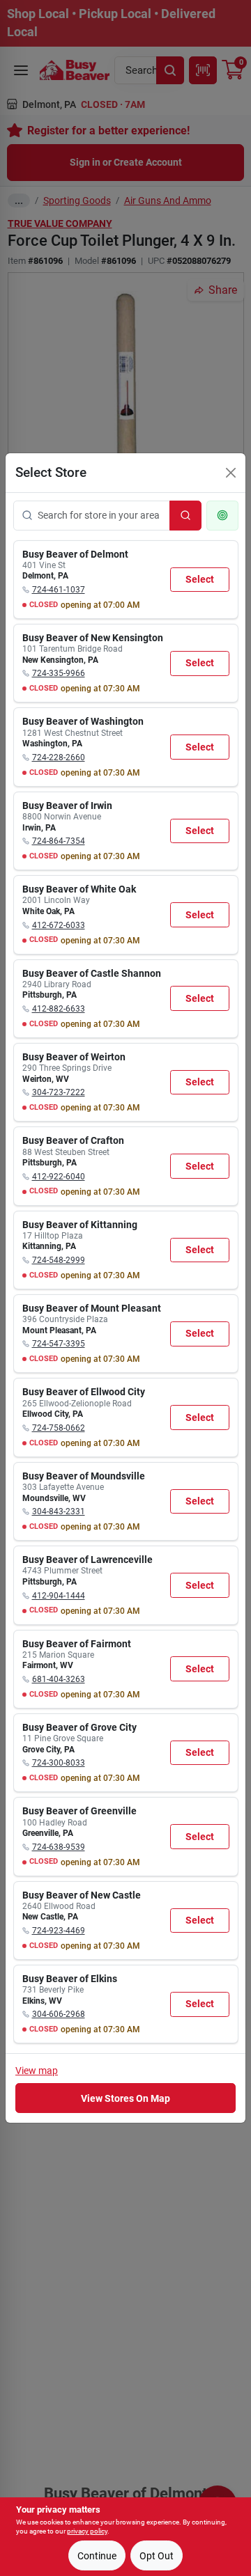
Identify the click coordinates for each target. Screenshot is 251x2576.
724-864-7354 (59, 841)
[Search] (185, 516)
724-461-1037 (59, 590)
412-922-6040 (59, 1177)
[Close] (231, 473)
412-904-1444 (59, 1596)
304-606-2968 (59, 2014)
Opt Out (157, 2556)
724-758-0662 (59, 1428)
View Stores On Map (125, 2098)
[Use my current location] (222, 516)
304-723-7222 (59, 1092)
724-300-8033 (59, 1763)
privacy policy (87, 2531)
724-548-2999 (59, 1260)
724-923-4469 (59, 1931)
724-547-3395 (59, 1344)
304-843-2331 (59, 1511)
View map (37, 2071)
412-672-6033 (59, 925)
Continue (97, 2556)
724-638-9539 (59, 1847)
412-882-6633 (59, 1009)
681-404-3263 (59, 1679)
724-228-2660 (59, 757)
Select (200, 579)
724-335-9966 (59, 673)
